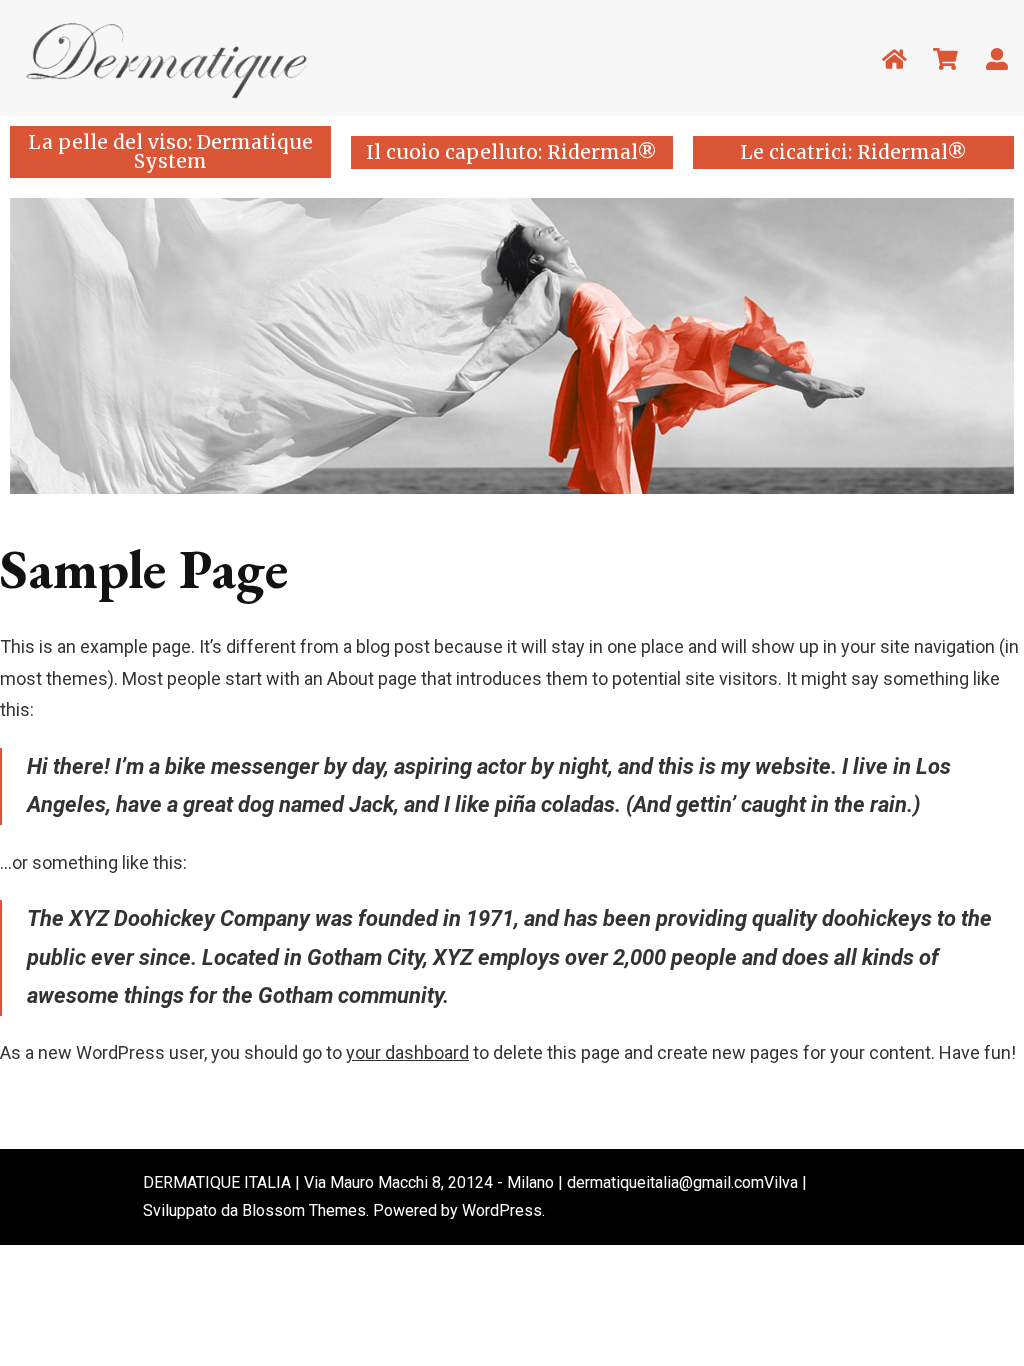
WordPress (502, 1210)
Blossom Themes (304, 1210)
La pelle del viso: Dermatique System (170, 151)
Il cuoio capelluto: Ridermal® (511, 152)
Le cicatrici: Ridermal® (853, 152)
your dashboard (407, 1052)
